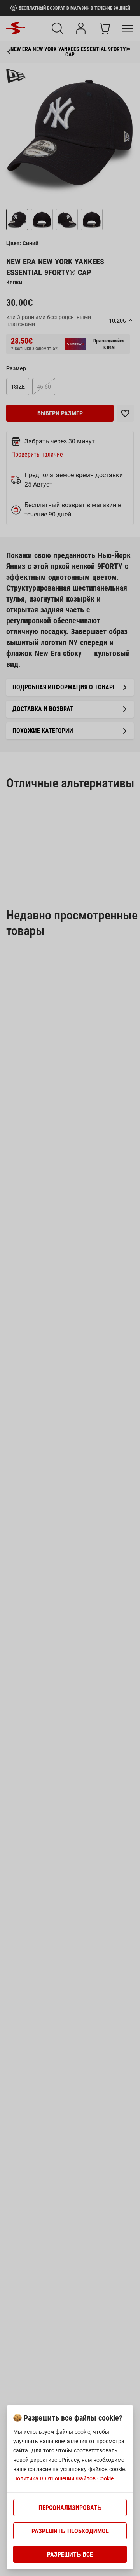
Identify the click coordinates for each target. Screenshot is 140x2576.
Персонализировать (70, 2508)
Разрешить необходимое (70, 2531)
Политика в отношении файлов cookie (63, 2478)
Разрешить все (70, 2554)
